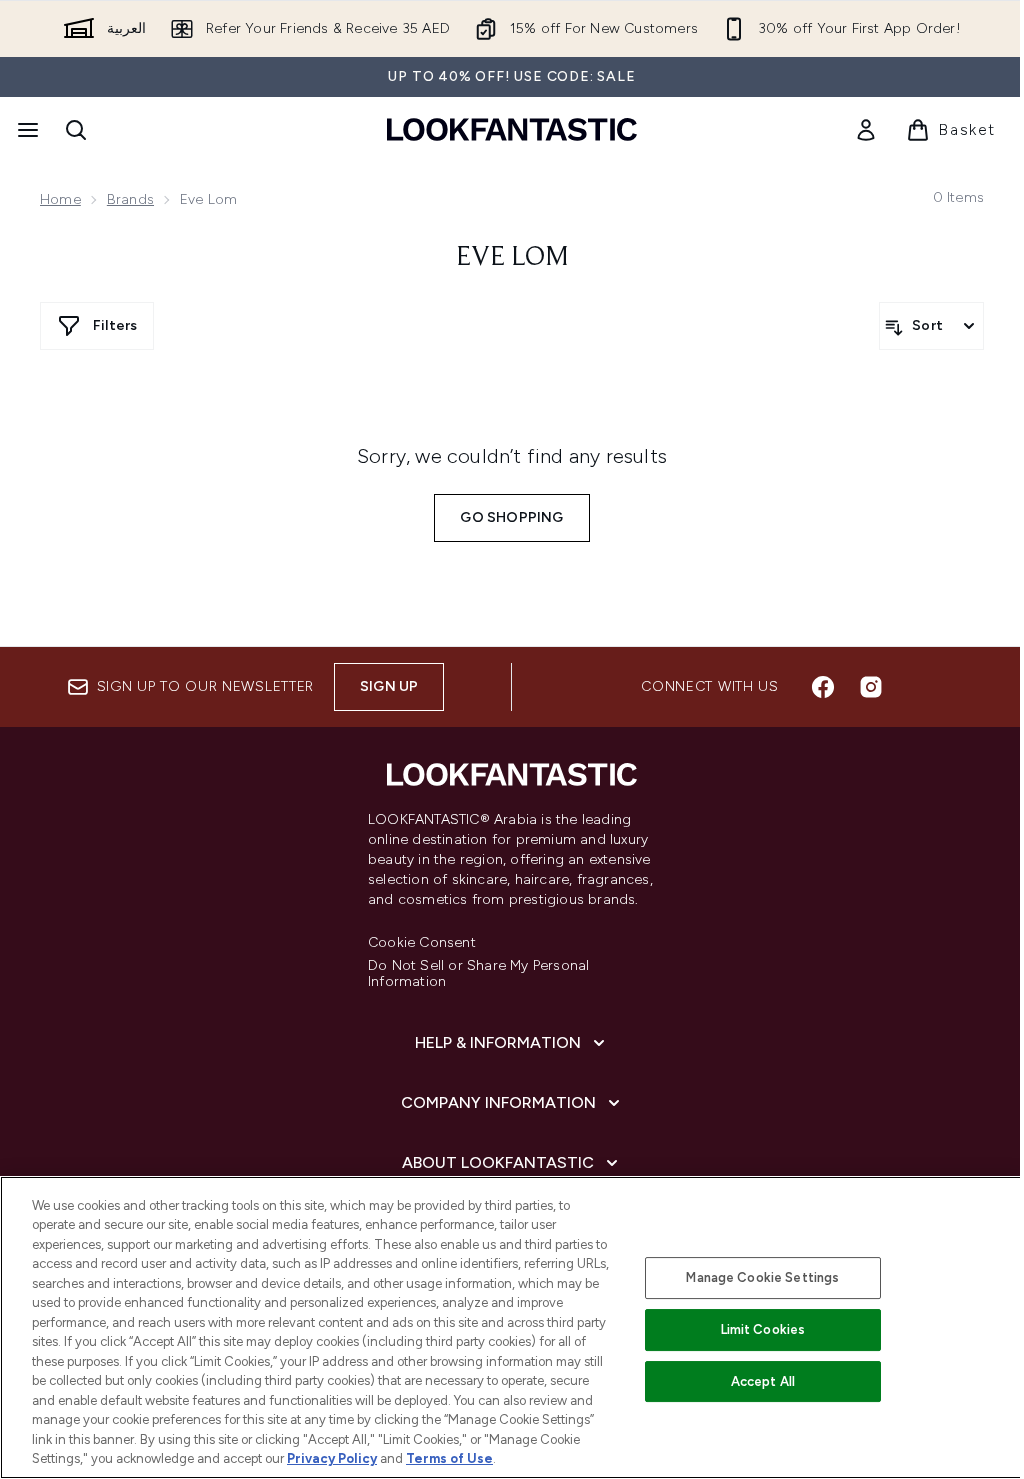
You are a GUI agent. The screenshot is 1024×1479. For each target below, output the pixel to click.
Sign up (389, 686)
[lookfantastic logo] (512, 129)
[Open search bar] (76, 130)
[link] (866, 130)
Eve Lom (512, 258)
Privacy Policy (332, 1458)
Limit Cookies (763, 1329)
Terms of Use (449, 1458)
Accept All (763, 1381)
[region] (512, 1327)
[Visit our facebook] (823, 687)
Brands (130, 199)
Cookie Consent (422, 943)
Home (60, 199)
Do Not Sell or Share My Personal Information (478, 974)
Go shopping (511, 517)
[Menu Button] (26, 130)
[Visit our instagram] (871, 687)
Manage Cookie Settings (762, 1277)
